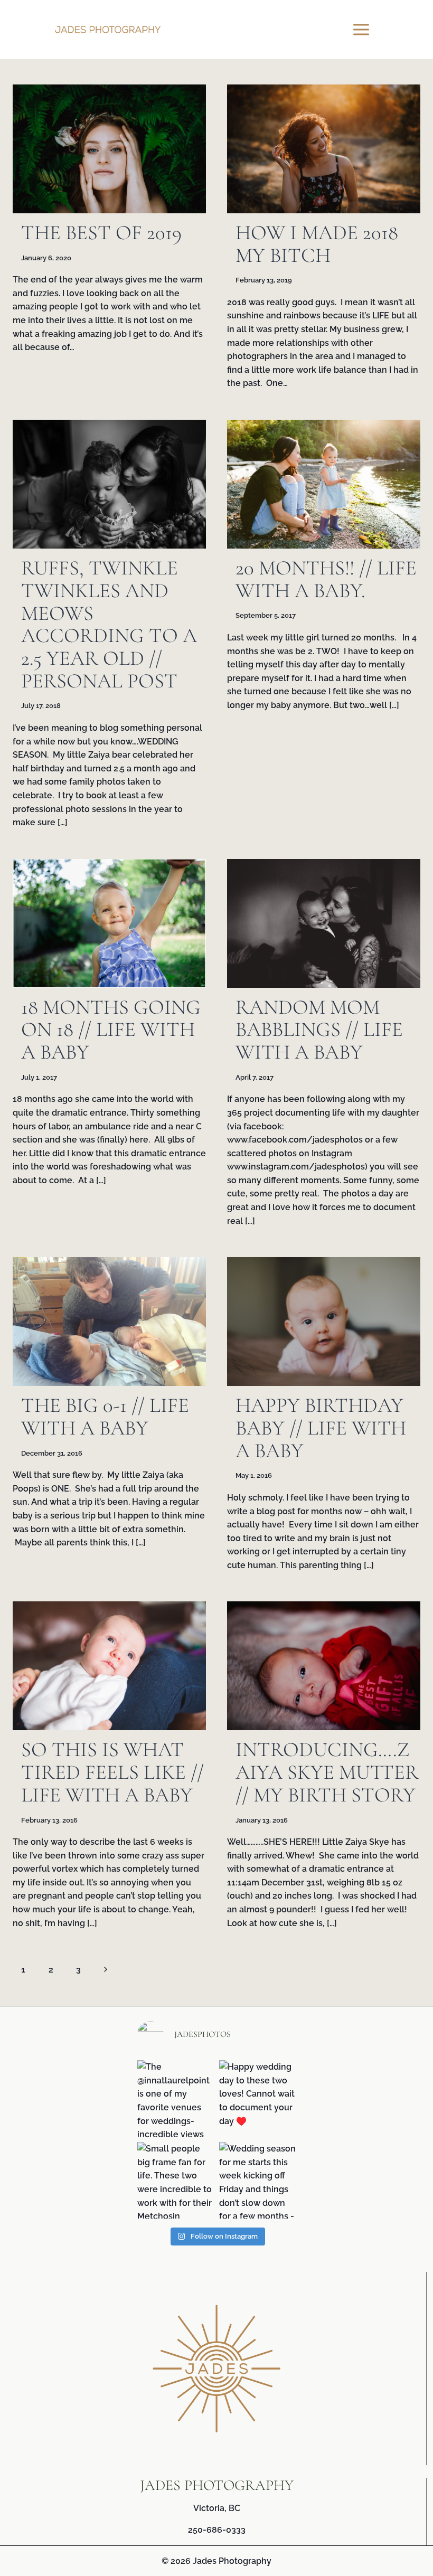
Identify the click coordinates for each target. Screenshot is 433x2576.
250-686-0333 (217, 2530)
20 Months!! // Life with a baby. (326, 579)
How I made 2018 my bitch (317, 244)
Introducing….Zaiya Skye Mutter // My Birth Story (327, 1772)
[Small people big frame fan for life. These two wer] (176, 2180)
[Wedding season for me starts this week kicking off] (257, 2180)
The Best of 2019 (101, 233)
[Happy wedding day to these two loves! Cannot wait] (257, 2098)
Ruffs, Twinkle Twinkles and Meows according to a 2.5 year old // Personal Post (109, 624)
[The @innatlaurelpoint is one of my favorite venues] (176, 2098)
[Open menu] (363, 29)
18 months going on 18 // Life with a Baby (111, 1030)
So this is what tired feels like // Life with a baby (112, 1772)
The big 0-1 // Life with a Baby (105, 1417)
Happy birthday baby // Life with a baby (321, 1428)
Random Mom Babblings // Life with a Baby (319, 1030)
